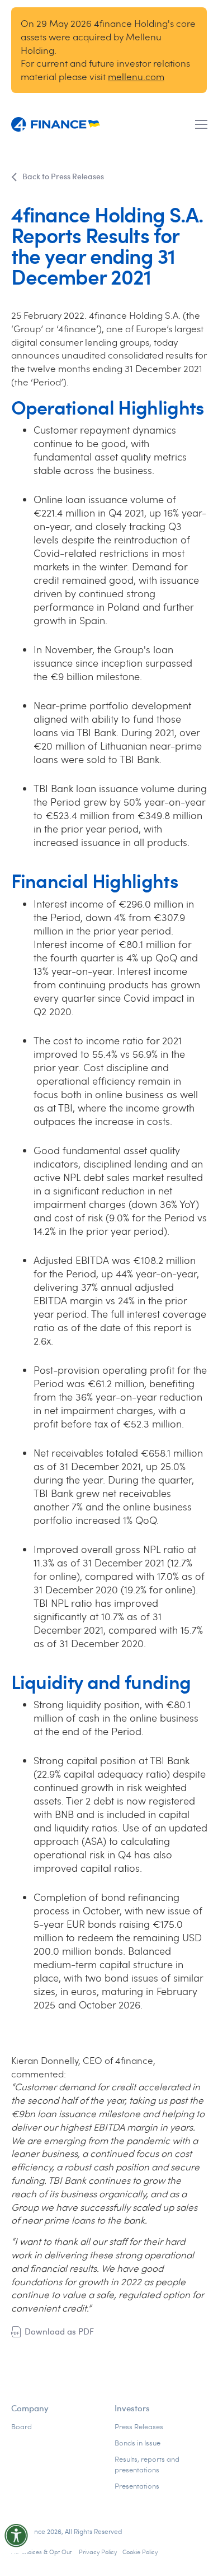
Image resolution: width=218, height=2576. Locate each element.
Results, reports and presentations (147, 2464)
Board (22, 2426)
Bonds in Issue (138, 2443)
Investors (132, 2408)
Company (30, 2408)
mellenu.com (136, 76)
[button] (201, 124)
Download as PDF (59, 2331)
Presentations (137, 2486)
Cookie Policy (140, 2552)
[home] (56, 125)
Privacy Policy (98, 2552)
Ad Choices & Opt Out (42, 2552)
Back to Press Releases (63, 176)
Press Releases (139, 2426)
